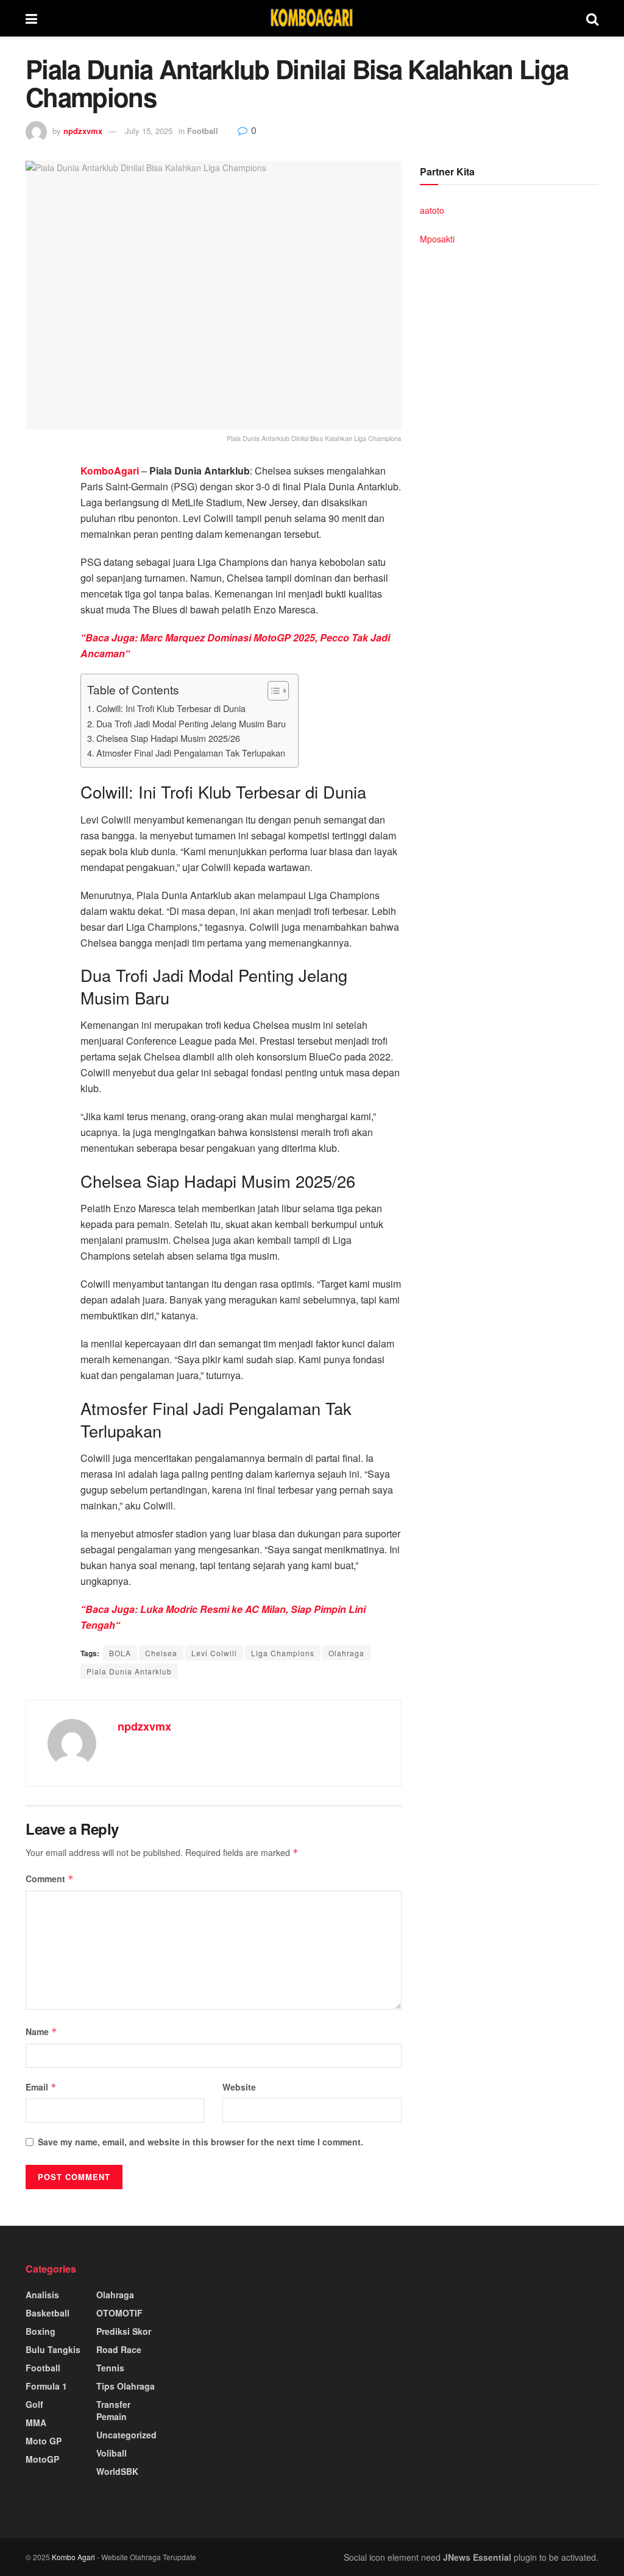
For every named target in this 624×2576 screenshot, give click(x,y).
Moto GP (44, 2441)
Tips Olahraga (126, 2386)
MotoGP (42, 2459)
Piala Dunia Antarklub (129, 1671)
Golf (34, 2404)
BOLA (120, 1653)
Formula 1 (46, 2386)
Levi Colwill (214, 1653)
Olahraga (346, 1653)
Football (203, 131)
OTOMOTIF (119, 2313)
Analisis (42, 2295)
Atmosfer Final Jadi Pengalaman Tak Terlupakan (191, 753)
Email (41, 2087)
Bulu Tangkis (53, 2349)
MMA (36, 2422)
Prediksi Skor (124, 2331)
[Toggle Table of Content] (272, 691)
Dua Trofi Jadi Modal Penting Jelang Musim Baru (191, 723)
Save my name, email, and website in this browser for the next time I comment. (200, 2142)
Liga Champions (283, 1653)
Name (41, 2031)
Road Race (119, 2349)
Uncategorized (126, 2435)
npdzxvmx (83, 131)
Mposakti (437, 239)
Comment (50, 1879)
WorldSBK (117, 2471)
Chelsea (161, 1653)
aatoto (432, 210)
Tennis (110, 2368)
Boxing (41, 2331)
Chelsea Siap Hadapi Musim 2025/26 (168, 738)
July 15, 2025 (149, 131)
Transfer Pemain (113, 2410)
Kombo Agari (73, 2557)
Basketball (48, 2313)
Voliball (112, 2453)
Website (239, 2087)
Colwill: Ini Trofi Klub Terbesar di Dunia (171, 708)
